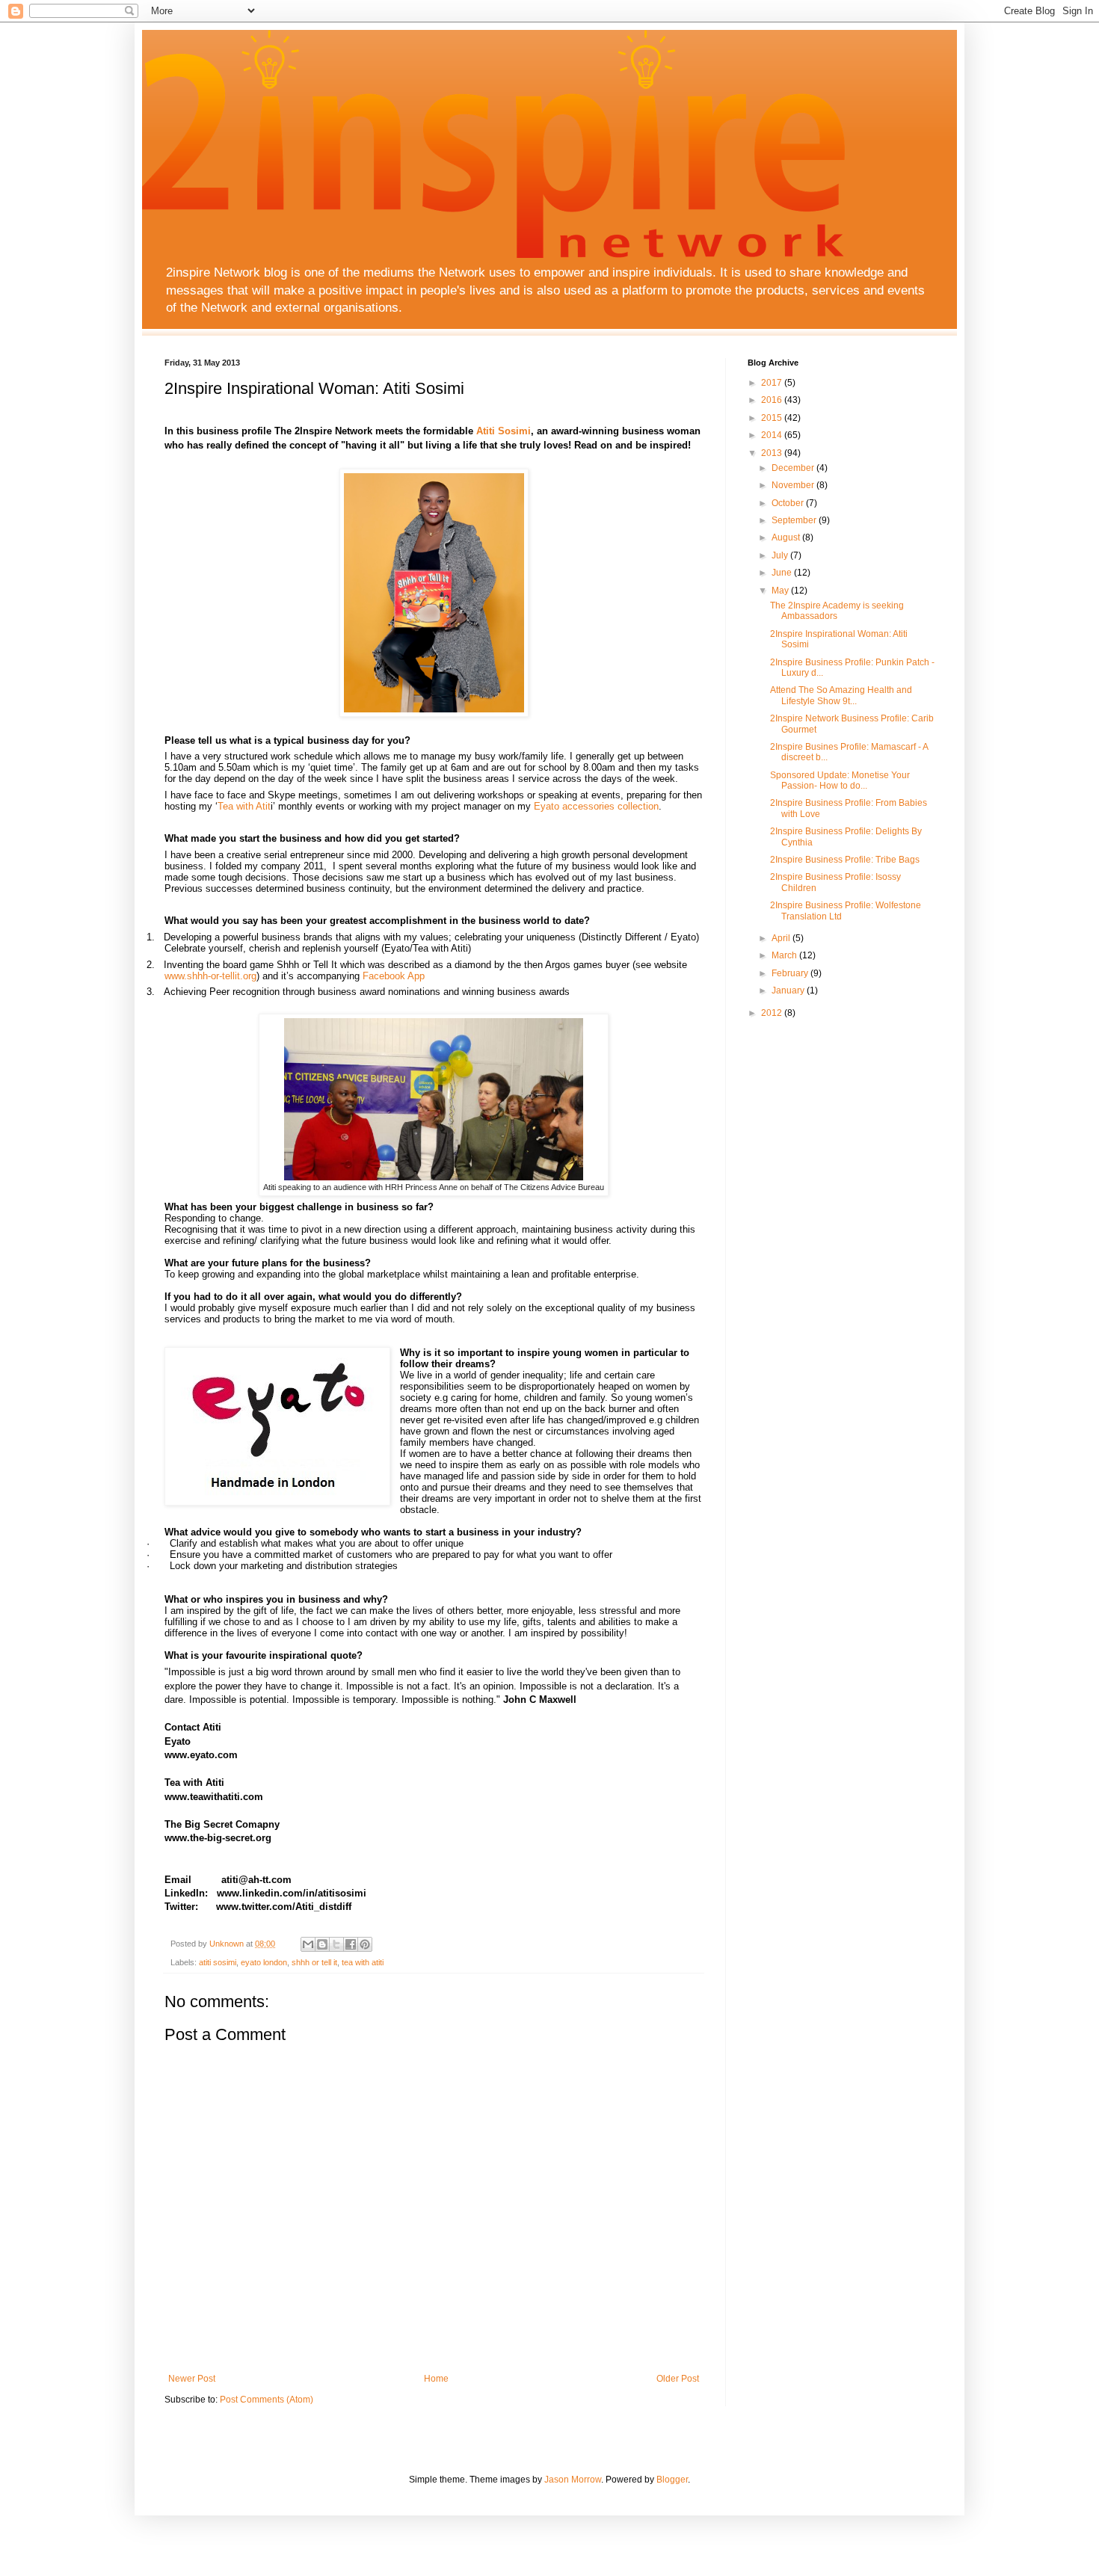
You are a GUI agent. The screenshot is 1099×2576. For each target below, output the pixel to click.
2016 (773, 400)
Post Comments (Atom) (267, 2400)
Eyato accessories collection (596, 806)
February (791, 973)
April (782, 938)
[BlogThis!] (322, 1944)
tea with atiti (363, 1962)
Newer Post (192, 2379)
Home (436, 2379)
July (781, 555)
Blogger (672, 2480)
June (783, 573)
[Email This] (308, 1944)
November (794, 485)
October (789, 503)
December (794, 468)
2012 (773, 1013)
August (787, 537)
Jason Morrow (573, 2480)
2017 (773, 383)
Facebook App (394, 976)
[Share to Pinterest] (365, 1944)
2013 (773, 453)
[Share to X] (336, 1944)
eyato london (264, 1962)
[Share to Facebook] (351, 1944)
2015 (773, 418)
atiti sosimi (218, 1962)
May (781, 591)
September (795, 520)
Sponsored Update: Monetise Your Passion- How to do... (840, 780)
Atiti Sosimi (504, 431)
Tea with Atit (244, 806)
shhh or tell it (314, 1962)
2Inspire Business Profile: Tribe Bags (845, 860)
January (789, 990)
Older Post (678, 2379)
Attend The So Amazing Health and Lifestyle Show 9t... (841, 695)
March (785, 955)
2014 (773, 435)
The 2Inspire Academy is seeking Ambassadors (837, 611)
